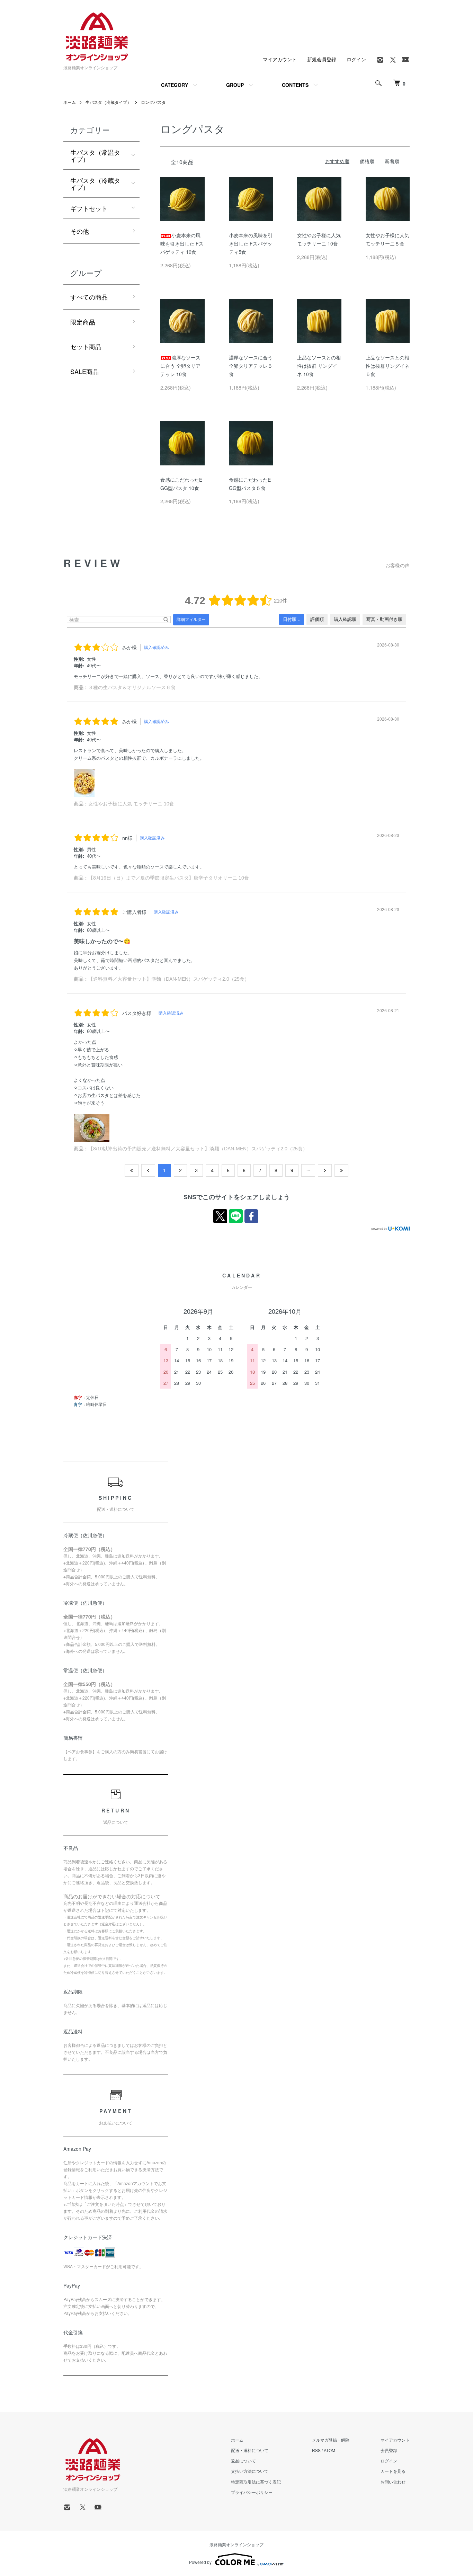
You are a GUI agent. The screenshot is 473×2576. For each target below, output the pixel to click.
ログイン (356, 59)
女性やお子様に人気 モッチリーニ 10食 (131, 804)
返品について (243, 2461)
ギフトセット (89, 208)
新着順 (392, 161)
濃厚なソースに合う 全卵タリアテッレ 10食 (180, 366)
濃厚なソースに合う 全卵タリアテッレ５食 (251, 366)
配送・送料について (250, 2450)
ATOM (329, 2450)
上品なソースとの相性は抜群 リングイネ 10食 (319, 366)
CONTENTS (295, 85)
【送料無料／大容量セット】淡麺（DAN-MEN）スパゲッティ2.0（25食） (169, 979)
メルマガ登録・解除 (331, 2440)
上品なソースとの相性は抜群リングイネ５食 (387, 366)
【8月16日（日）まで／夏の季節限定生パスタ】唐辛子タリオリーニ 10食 (169, 878)
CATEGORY (175, 85)
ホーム (70, 102)
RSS (316, 2450)
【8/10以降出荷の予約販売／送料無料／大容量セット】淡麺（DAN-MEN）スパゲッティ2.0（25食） (198, 1149)
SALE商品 (84, 371)
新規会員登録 (322, 59)
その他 (80, 231)
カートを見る (393, 2471)
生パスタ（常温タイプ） (95, 155)
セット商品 (86, 346)
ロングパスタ (153, 102)
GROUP (235, 85)
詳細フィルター (191, 620)
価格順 (367, 161)
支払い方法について (250, 2471)
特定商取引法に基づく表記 (256, 2482)
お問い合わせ (393, 2482)
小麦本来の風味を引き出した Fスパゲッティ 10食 (182, 243)
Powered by (200, 2562)
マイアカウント (280, 59)
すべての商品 (89, 297)
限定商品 (83, 322)
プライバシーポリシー (252, 2492)
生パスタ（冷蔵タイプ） (108, 102)
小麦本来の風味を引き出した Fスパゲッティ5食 (251, 243)
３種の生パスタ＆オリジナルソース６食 (132, 687)
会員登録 (389, 2450)
